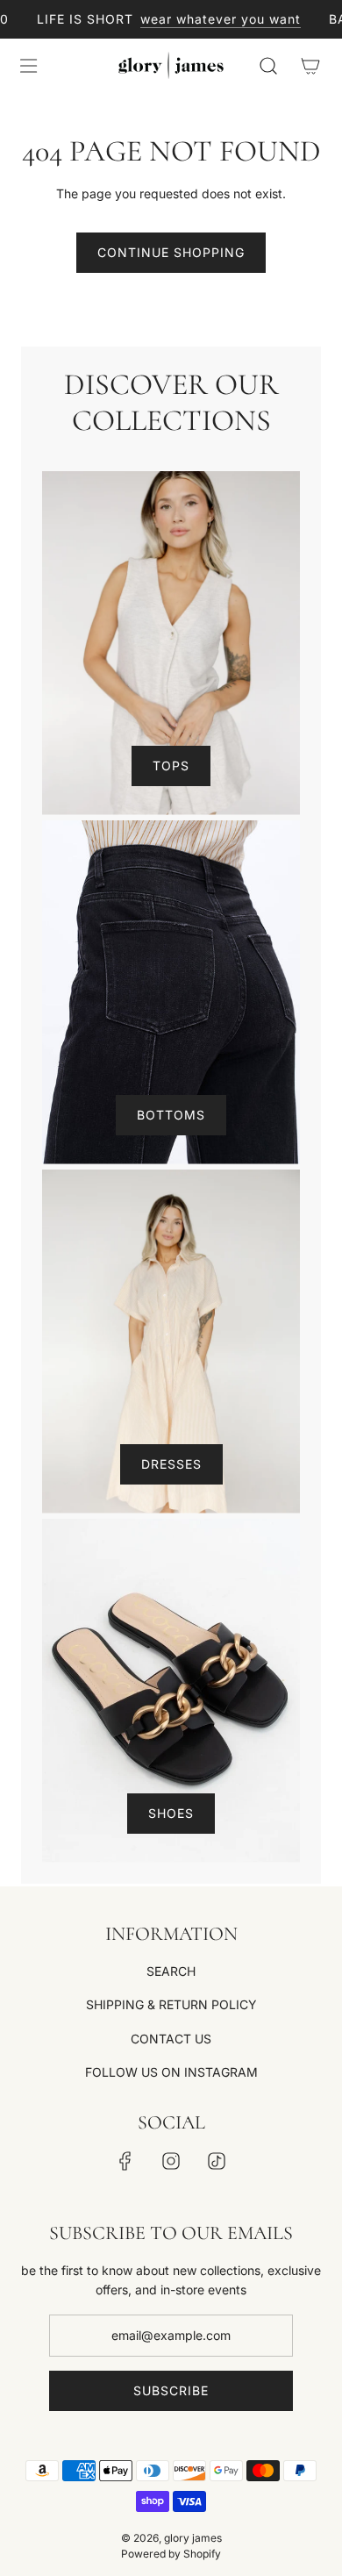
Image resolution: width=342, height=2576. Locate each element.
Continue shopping (171, 252)
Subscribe (171, 2390)
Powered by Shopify (171, 2554)
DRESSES (171, 1464)
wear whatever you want (210, 19)
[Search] (268, 66)
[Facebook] (125, 2161)
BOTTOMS (171, 1115)
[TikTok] (217, 2161)
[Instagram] (171, 2161)
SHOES (171, 1813)
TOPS (171, 766)
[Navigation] (28, 66)
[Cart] (310, 66)
